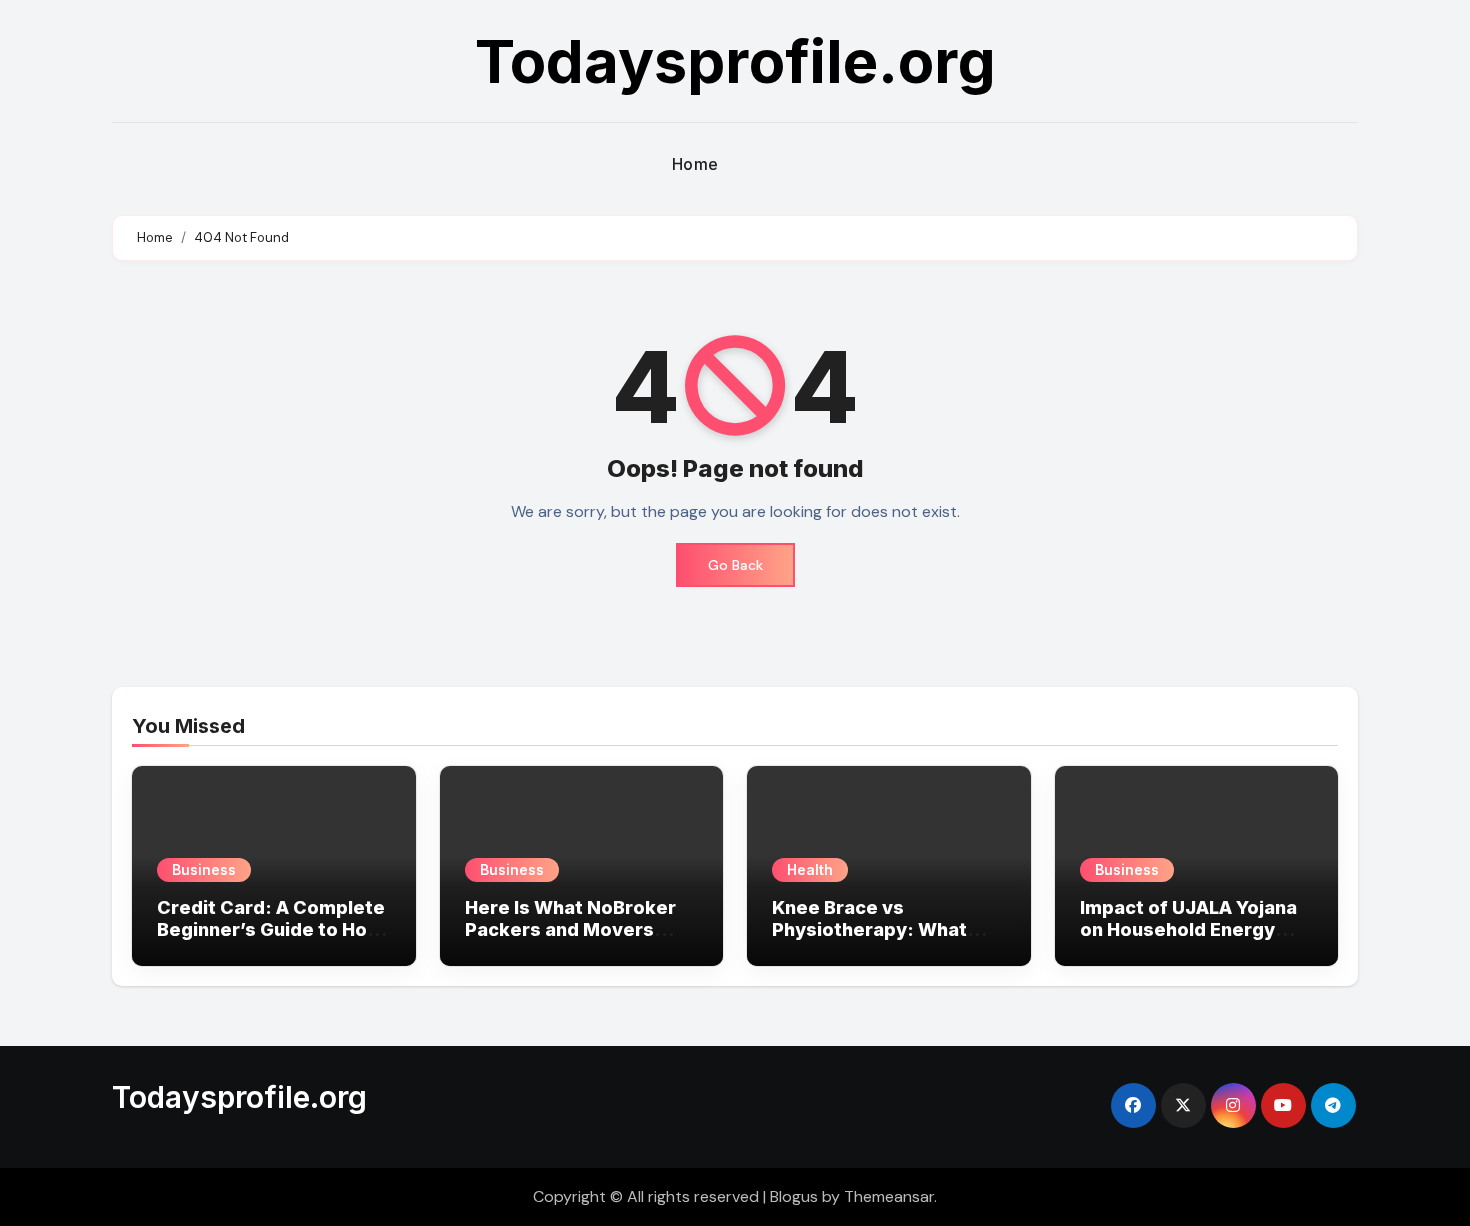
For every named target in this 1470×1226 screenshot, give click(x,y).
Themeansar (889, 1196)
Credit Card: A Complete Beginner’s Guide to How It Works (271, 929)
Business (204, 869)
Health (810, 869)
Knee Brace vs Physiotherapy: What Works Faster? (869, 929)
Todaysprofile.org (735, 61)
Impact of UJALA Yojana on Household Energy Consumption (1188, 929)
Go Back (735, 565)
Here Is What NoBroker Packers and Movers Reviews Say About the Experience (571, 940)
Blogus (794, 1196)
